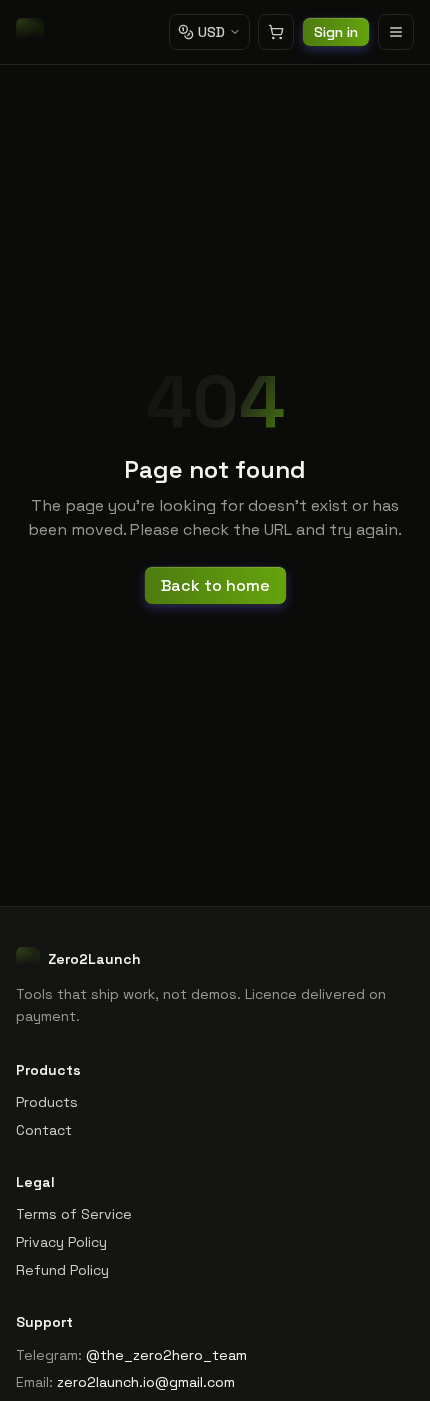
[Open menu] (396, 32)
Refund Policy (62, 1270)
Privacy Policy (61, 1242)
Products (47, 1102)
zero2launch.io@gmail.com (146, 1382)
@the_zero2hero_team (166, 1355)
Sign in (336, 32)
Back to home (215, 585)
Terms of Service (74, 1214)
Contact (44, 1130)
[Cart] (276, 32)
